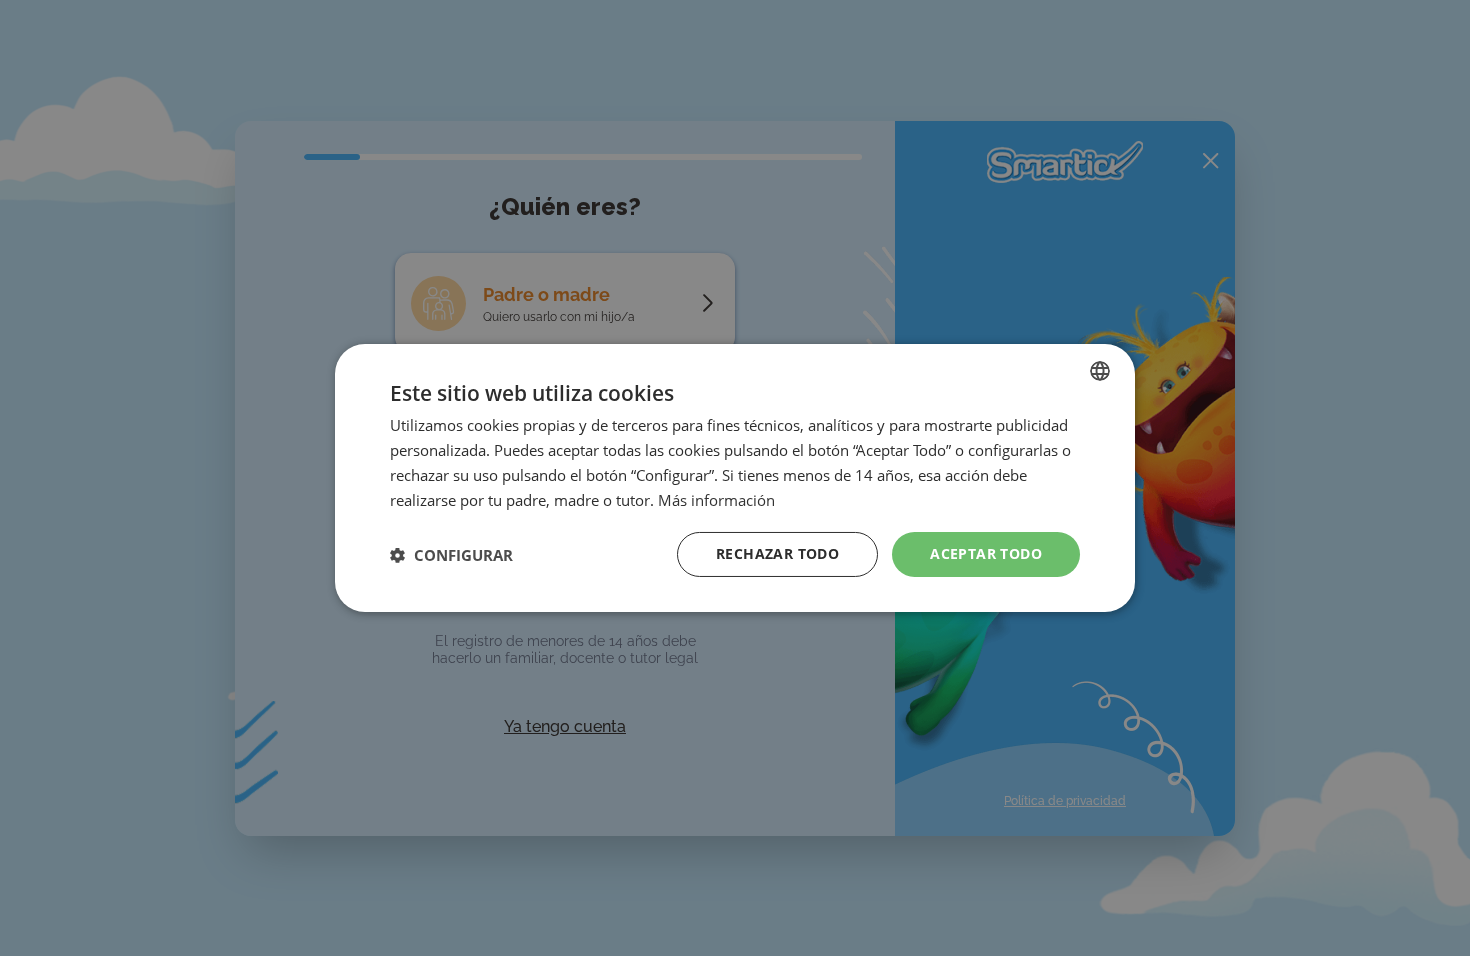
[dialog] (735, 478)
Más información (716, 500)
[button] (451, 555)
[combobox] (1100, 371)
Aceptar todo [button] (986, 553)
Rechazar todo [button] (777, 553)
